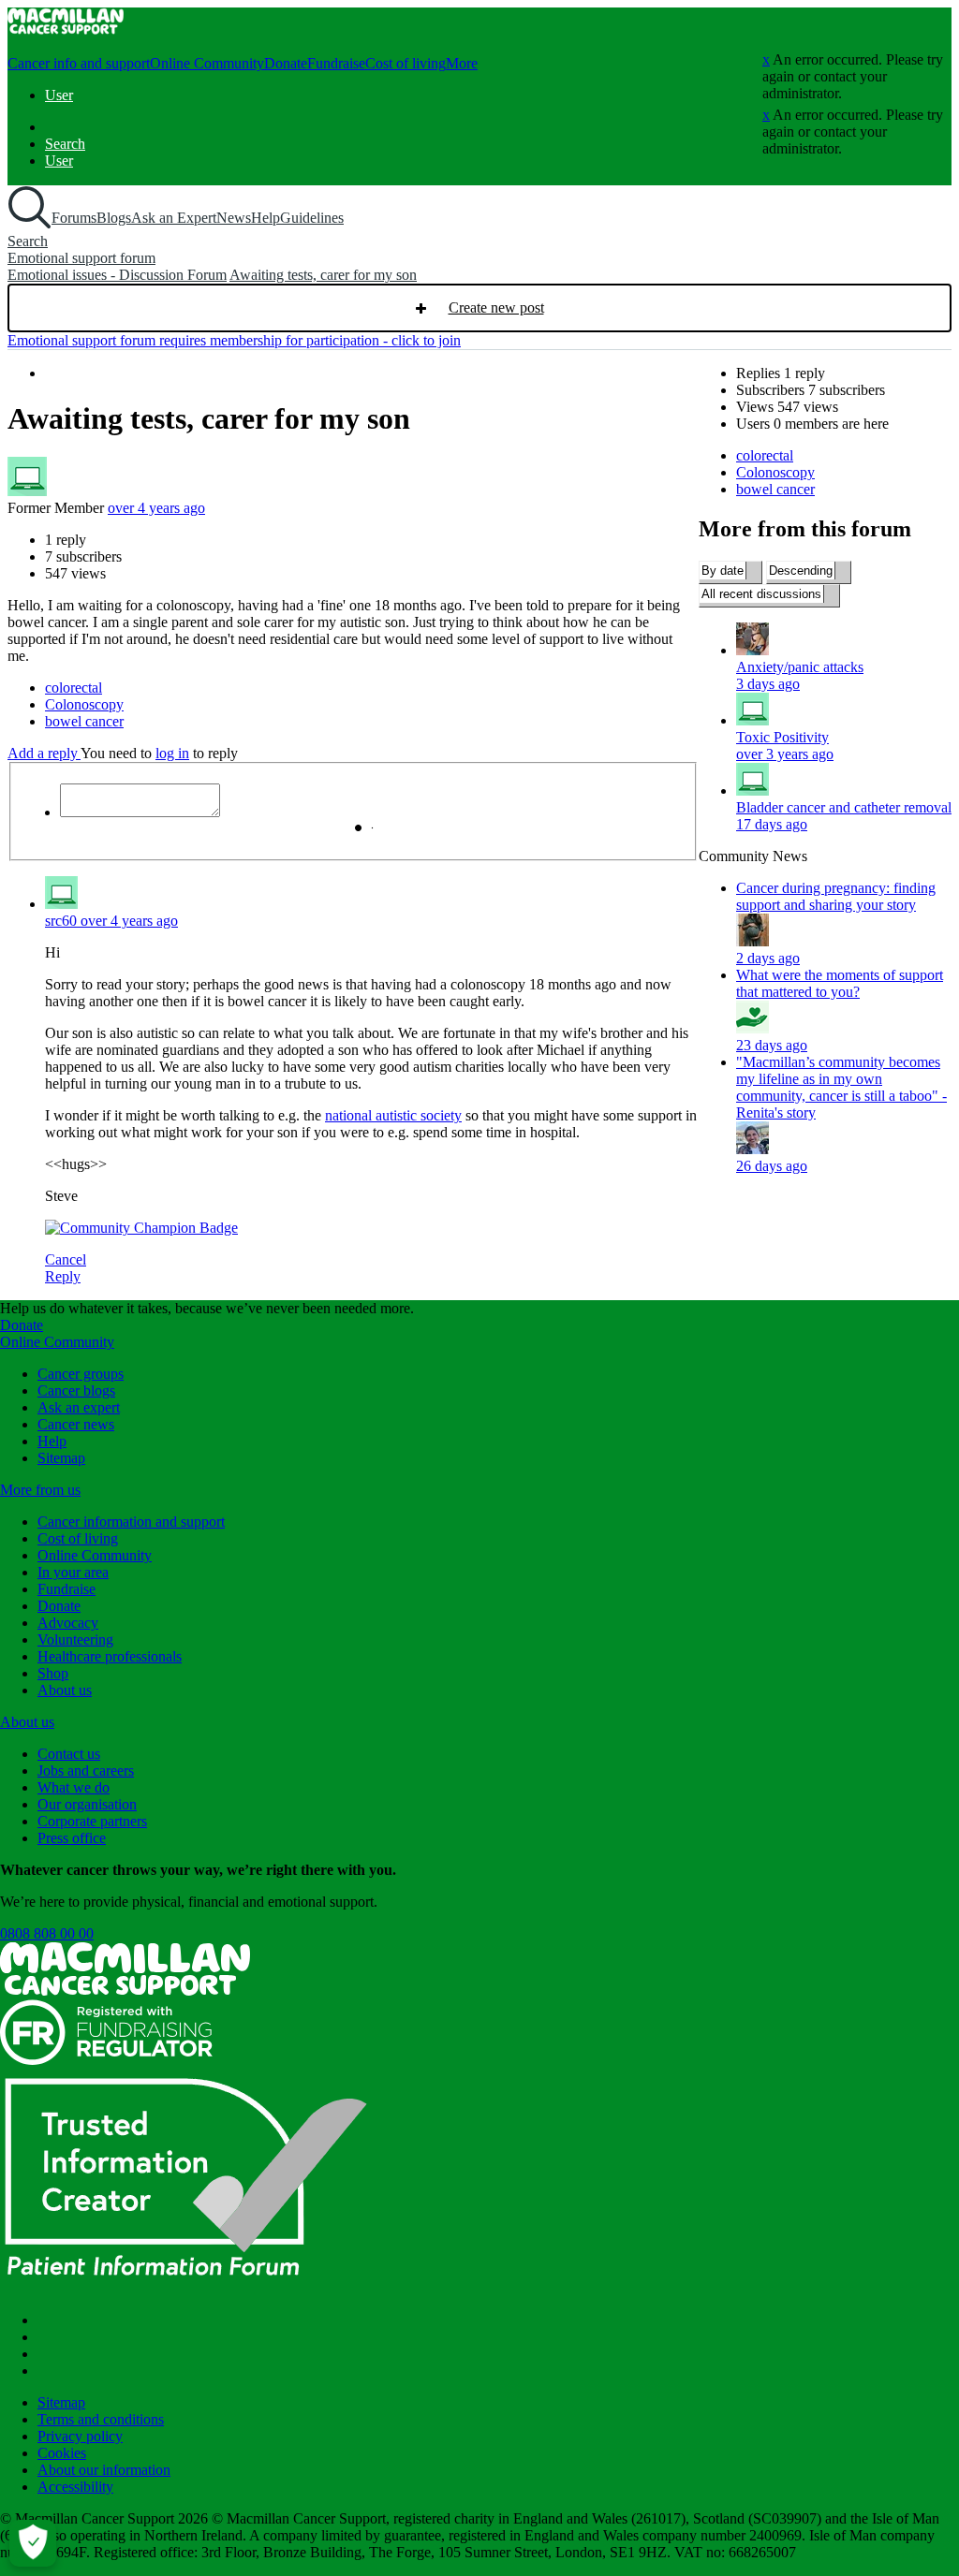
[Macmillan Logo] (125, 1991)
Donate (286, 63)
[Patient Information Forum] (187, 2288)
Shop (53, 1673)
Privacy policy (80, 2436)
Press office (72, 1838)
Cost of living (406, 63)
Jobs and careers (86, 1771)
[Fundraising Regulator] (106, 2060)
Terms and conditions (101, 2419)
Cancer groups (81, 1374)
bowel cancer (775, 489)
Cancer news (76, 1424)
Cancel (66, 1259)
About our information (104, 2470)
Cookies (62, 2453)
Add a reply (44, 753)
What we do (74, 1787)
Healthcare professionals (110, 1656)
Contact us (69, 1754)
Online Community (207, 63)
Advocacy (68, 1623)
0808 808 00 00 (47, 1933)
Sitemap (61, 1458)
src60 (63, 921)
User (59, 95)
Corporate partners (92, 1821)
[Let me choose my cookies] (33, 2543)
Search (65, 144)
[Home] (66, 29)
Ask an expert (79, 1407)
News (234, 218)
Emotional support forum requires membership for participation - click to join (234, 340)
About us (65, 1690)
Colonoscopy (775, 472)
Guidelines (312, 218)
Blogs (114, 218)
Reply (63, 1276)
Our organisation (87, 1804)
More (462, 63)
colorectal (765, 455)
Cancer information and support (131, 1522)
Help (266, 218)
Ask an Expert (174, 218)
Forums (74, 218)
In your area (73, 1572)
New (479, 308)
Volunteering (75, 1639)
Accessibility (75, 2487)
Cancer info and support (79, 63)
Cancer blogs (76, 1390)
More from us (40, 1490)
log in (172, 753)
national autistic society (393, 1115)
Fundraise (336, 63)
